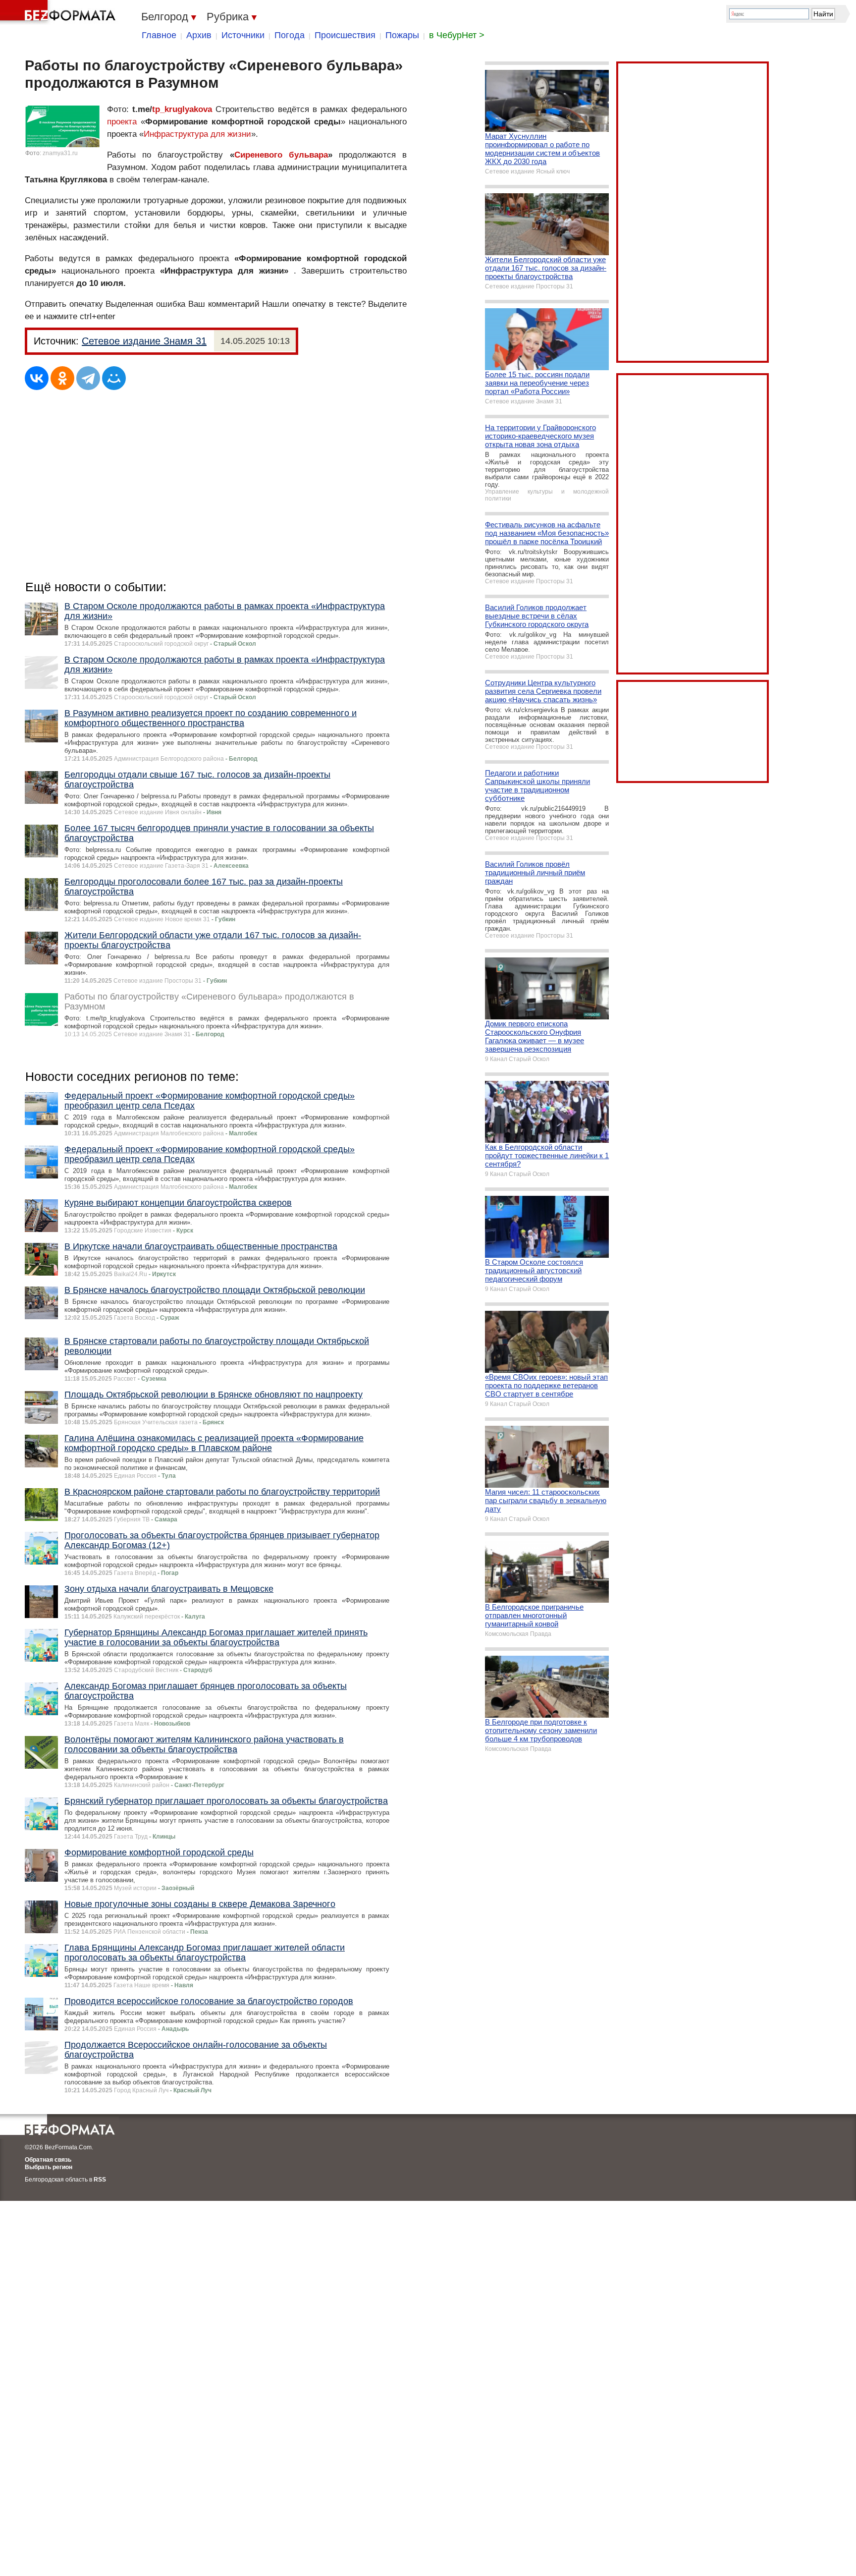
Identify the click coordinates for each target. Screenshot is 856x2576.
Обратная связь (48, 2160)
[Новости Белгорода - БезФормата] (59, 12)
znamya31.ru (60, 153)
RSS (100, 2180)
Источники (243, 35)
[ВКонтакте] (37, 378)
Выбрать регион (49, 2167)
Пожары (402, 35)
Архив (199, 35)
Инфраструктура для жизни (197, 134)
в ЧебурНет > (457, 35)
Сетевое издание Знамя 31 (144, 341)
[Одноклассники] (62, 378)
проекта (122, 122)
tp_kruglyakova (182, 109)
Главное (159, 35)
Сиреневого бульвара (281, 155)
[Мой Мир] (114, 378)
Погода (290, 35)
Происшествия (345, 35)
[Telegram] (88, 378)
